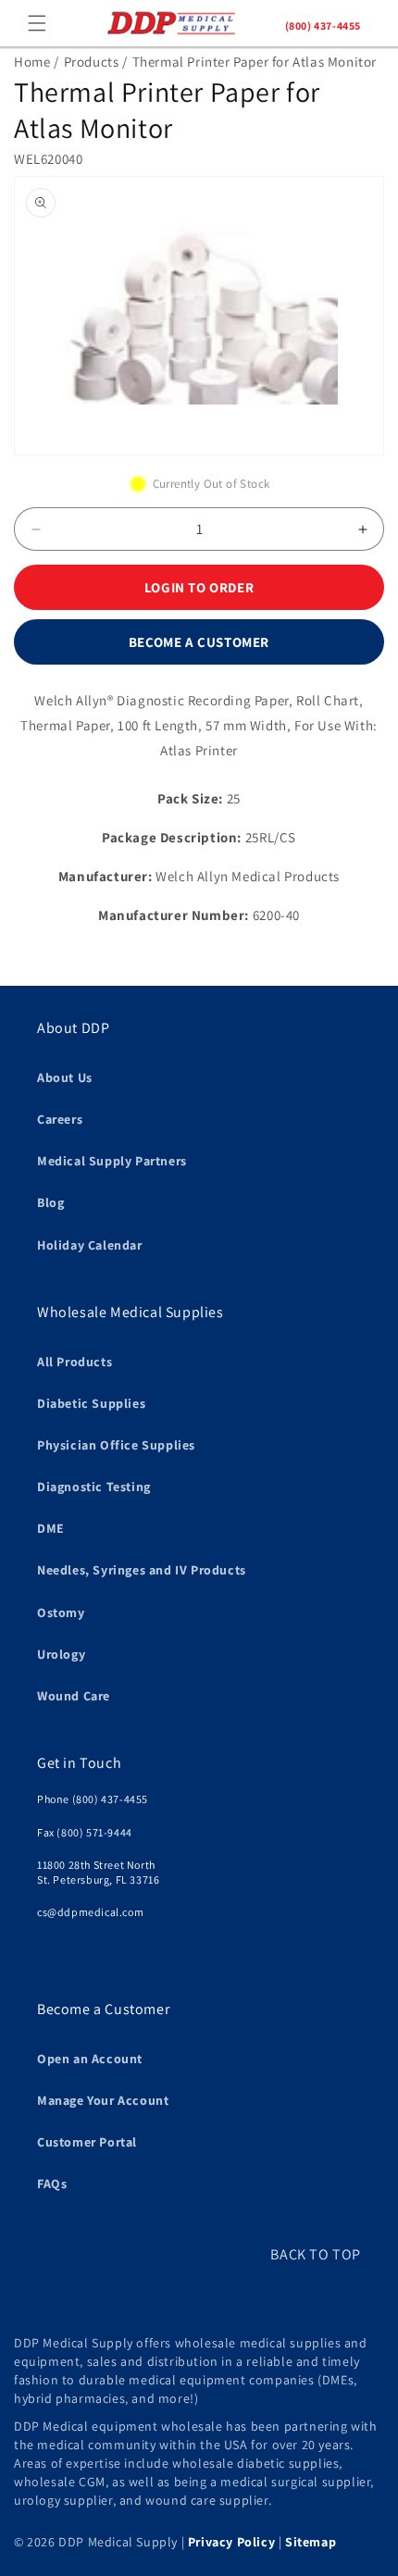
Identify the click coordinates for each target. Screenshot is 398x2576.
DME (51, 1528)
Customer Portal (87, 2142)
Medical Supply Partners (112, 1161)
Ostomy (61, 1612)
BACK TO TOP (316, 2254)
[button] (37, 23)
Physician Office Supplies (116, 1445)
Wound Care (74, 1696)
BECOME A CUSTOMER (199, 642)
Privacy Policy (231, 2542)
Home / (37, 62)
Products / (96, 62)
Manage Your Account (103, 2100)
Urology (61, 1654)
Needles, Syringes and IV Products (142, 1570)
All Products (75, 1362)
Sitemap (311, 2542)
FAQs (52, 2184)
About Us (65, 1077)
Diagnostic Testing (94, 1487)
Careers (60, 1119)
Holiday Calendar (90, 1245)
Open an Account (90, 2059)
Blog (50, 1202)
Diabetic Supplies (91, 1403)
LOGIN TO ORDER (199, 587)
